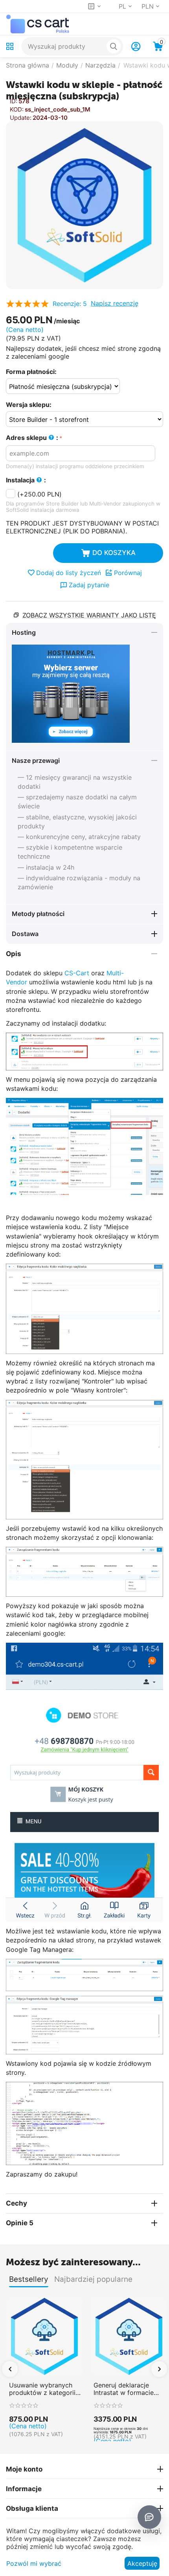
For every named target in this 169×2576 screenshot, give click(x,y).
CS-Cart (77, 973)
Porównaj (128, 573)
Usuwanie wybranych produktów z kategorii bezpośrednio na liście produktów (42, 2389)
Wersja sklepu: (29, 405)
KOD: (17, 109)
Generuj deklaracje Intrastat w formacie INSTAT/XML (124, 2389)
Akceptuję (142, 2563)
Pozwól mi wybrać (34, 2563)
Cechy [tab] (17, 2203)
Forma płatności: (31, 372)
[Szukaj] (114, 46)
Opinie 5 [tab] (20, 2223)
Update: (21, 118)
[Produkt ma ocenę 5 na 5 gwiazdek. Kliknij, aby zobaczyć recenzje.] (27, 304)
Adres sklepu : (32, 438)
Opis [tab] (14, 954)
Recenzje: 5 (70, 304)
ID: (14, 101)
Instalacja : (26, 480)
